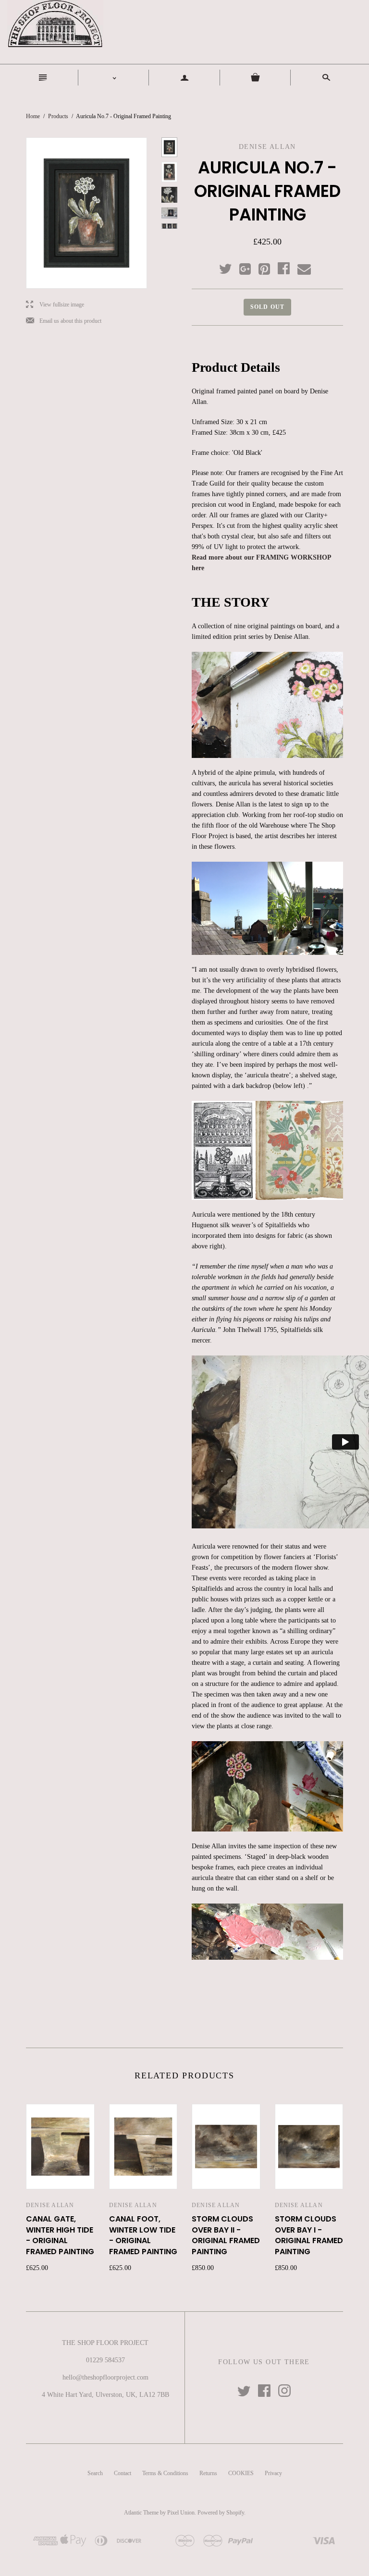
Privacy (273, 2473)
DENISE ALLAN (50, 2205)
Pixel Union (181, 2513)
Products (58, 116)
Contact (123, 2473)
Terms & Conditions (165, 2473)
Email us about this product (64, 321)
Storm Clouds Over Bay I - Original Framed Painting (309, 2235)
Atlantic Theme (141, 2513)
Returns (208, 2473)
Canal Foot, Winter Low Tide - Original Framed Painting (143, 2235)
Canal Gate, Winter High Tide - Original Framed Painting (60, 2235)
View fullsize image (55, 305)
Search (95, 2473)
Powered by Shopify (221, 2513)
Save (269, 267)
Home (33, 116)
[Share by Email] (303, 269)
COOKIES (241, 2473)
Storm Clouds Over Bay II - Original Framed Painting (226, 2235)
